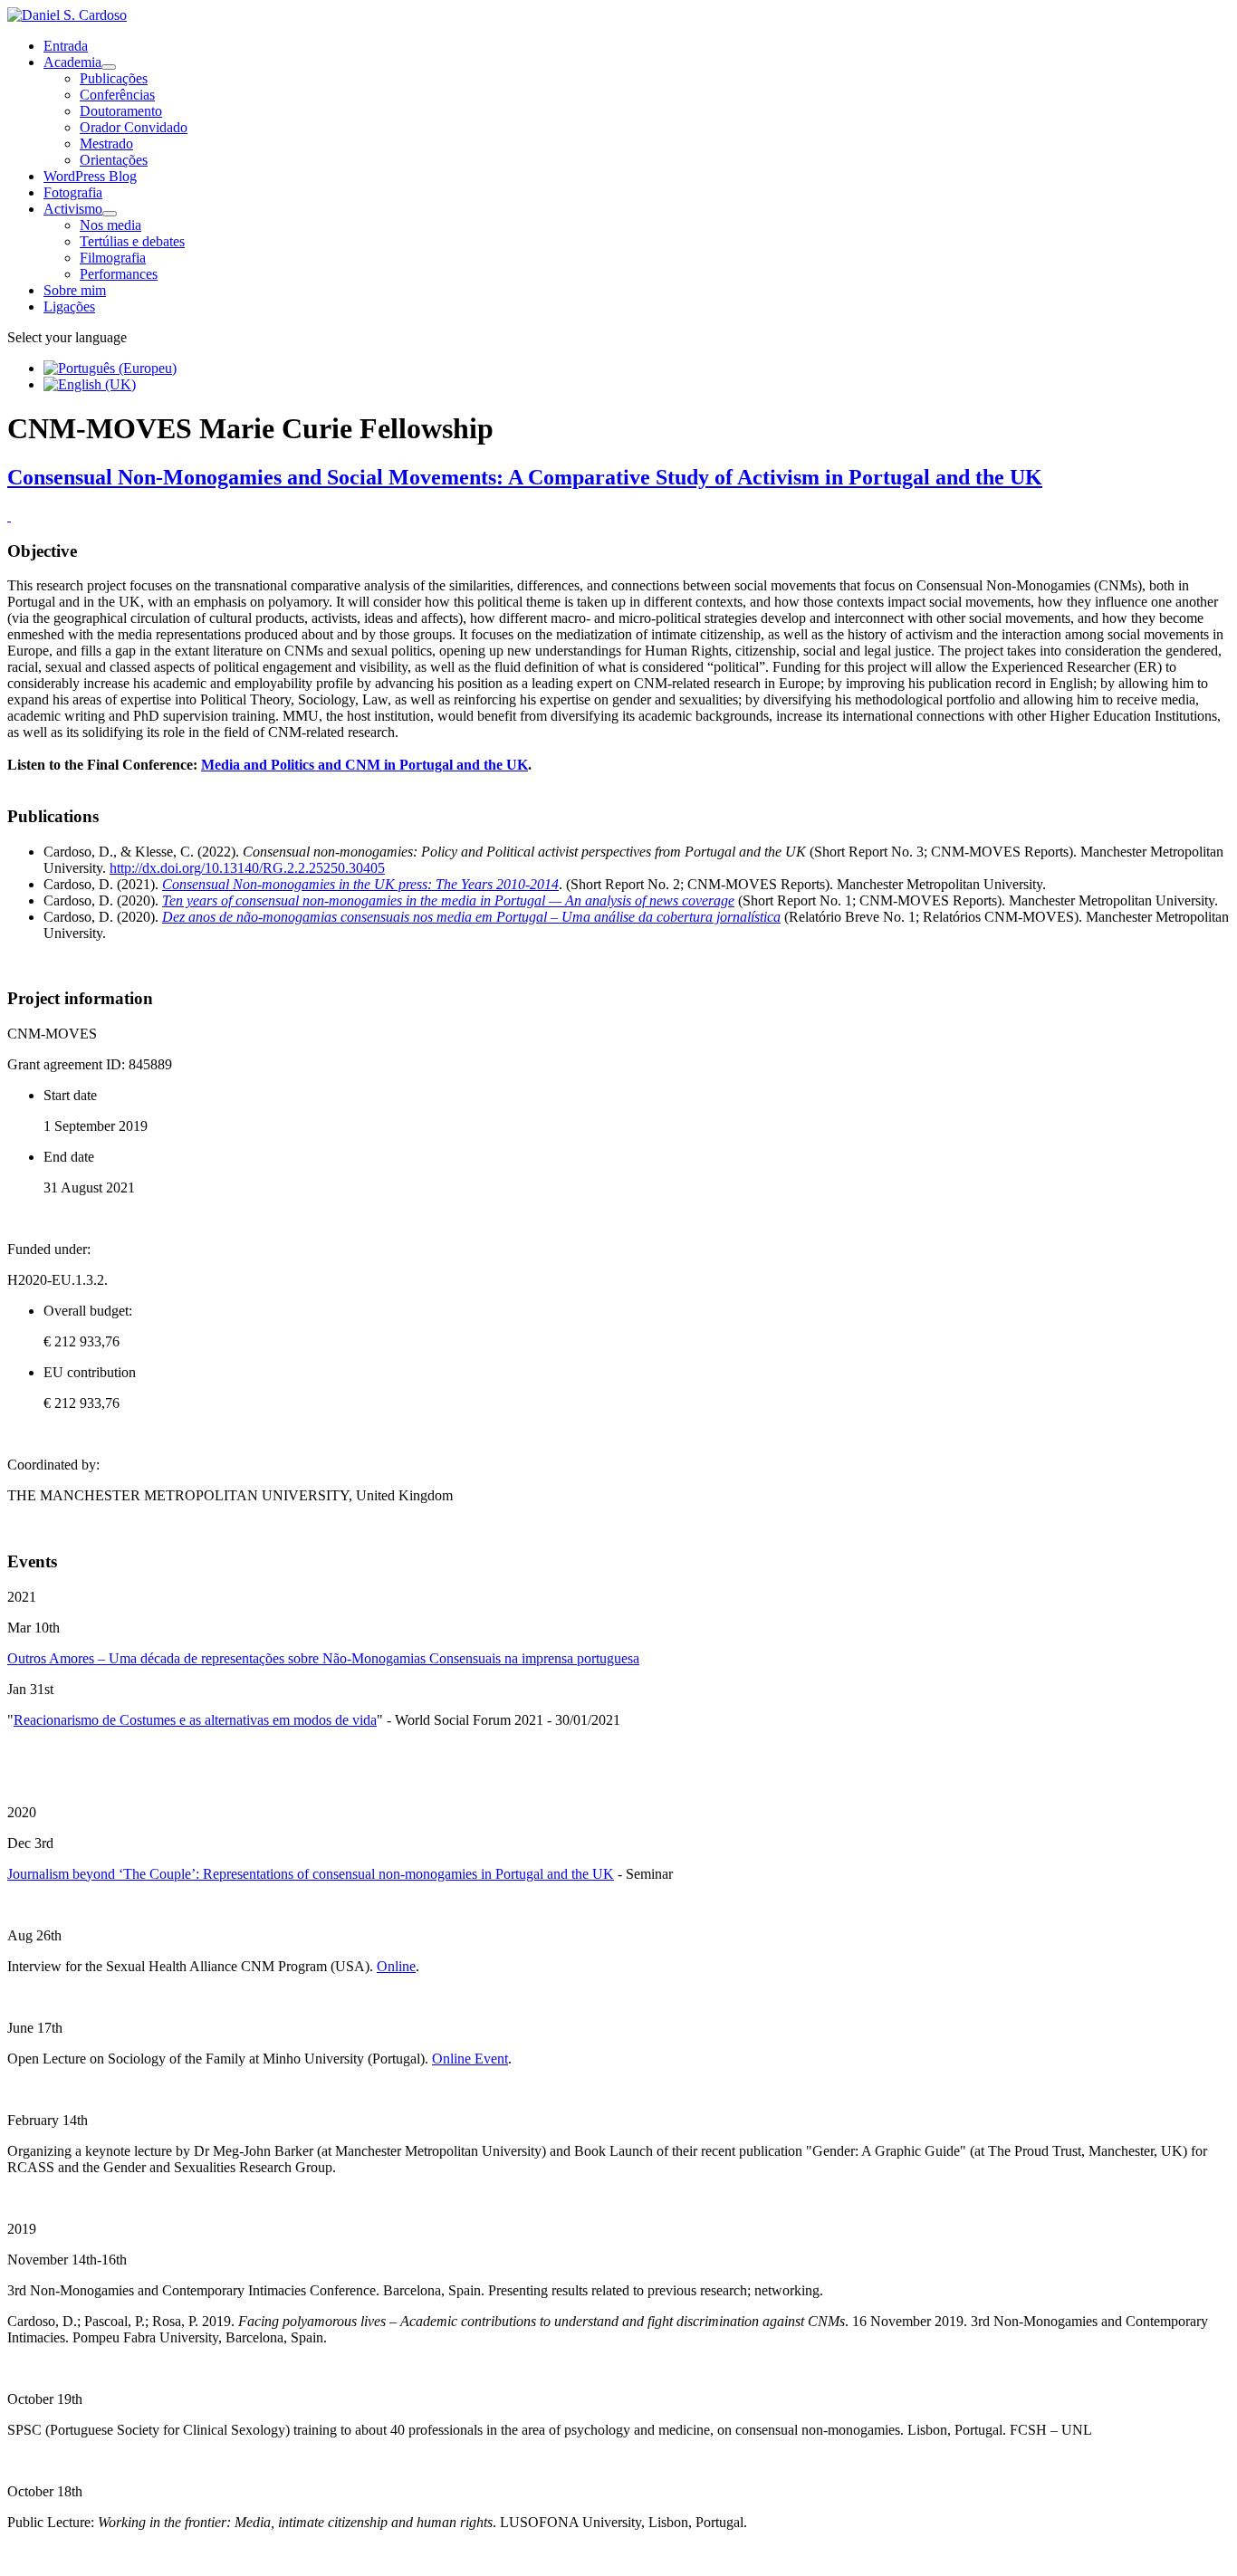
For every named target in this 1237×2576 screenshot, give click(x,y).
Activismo (73, 209)
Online (396, 1966)
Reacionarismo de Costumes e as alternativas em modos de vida (195, 1720)
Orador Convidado (134, 127)
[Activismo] (110, 214)
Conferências (117, 95)
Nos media (110, 225)
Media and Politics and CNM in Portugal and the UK (364, 765)
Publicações (114, 78)
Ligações (69, 306)
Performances (119, 274)
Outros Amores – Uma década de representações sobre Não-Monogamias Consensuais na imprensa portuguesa (323, 1658)
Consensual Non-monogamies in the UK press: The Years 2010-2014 (360, 884)
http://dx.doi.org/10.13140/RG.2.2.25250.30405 (247, 868)
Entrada (66, 46)
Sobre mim (75, 290)
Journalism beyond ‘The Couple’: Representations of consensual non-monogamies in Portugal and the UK (311, 1874)
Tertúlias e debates (132, 241)
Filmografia (113, 258)
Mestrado (106, 144)
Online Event (470, 2059)
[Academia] (109, 67)
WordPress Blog (90, 176)
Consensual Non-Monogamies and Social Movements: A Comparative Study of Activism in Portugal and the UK (525, 477)
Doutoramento (121, 111)
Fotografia (73, 192)
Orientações (114, 160)
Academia (72, 62)
